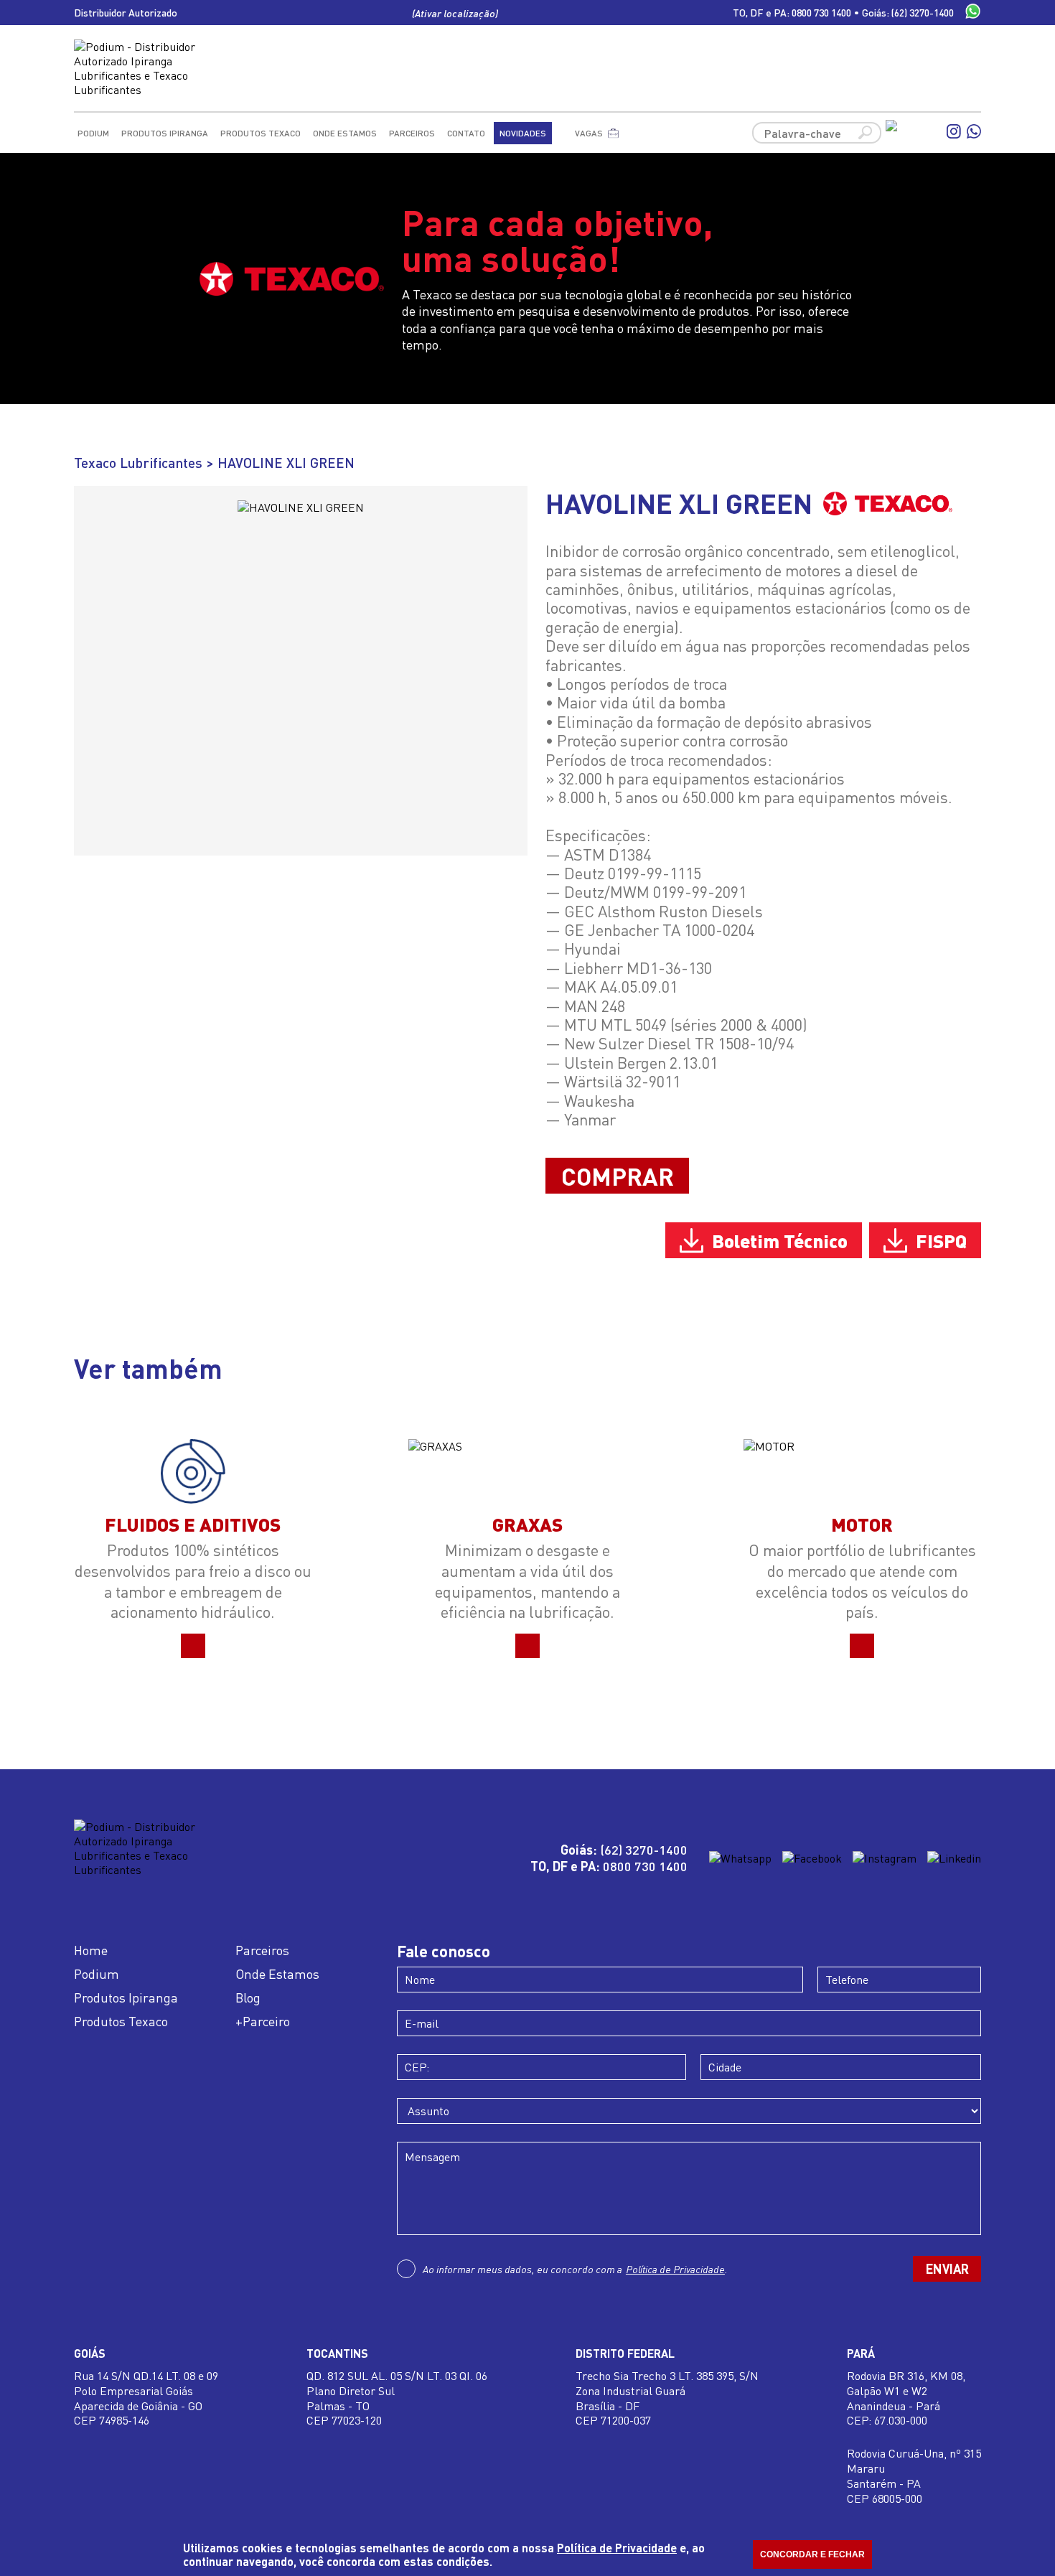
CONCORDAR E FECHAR (812, 2554)
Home (91, 1950)
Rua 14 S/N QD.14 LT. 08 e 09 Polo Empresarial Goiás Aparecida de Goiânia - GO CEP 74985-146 (146, 2398)
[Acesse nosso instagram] (954, 133)
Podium (93, 133)
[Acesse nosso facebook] (913, 133)
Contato (466, 133)
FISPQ (941, 1240)
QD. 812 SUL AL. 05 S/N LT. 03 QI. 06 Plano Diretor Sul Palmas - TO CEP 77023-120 (397, 2398)
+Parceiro (263, 2021)
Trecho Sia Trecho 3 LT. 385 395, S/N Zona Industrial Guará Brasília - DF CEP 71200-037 (667, 2398)
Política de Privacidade (675, 2269)
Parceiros (412, 133)
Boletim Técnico (780, 1240)
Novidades (523, 133)
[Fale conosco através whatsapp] (973, 13)
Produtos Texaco (261, 133)
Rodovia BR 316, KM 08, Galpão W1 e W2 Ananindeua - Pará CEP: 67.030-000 (906, 2398)
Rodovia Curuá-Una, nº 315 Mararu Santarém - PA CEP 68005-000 (914, 2476)
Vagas (589, 133)
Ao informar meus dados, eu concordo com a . (575, 2269)
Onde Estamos (345, 133)
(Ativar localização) (455, 13)
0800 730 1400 (821, 13)
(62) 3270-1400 (923, 13)
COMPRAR (618, 1176)
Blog (248, 1997)
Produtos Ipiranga (165, 133)
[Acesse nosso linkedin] (954, 1858)
